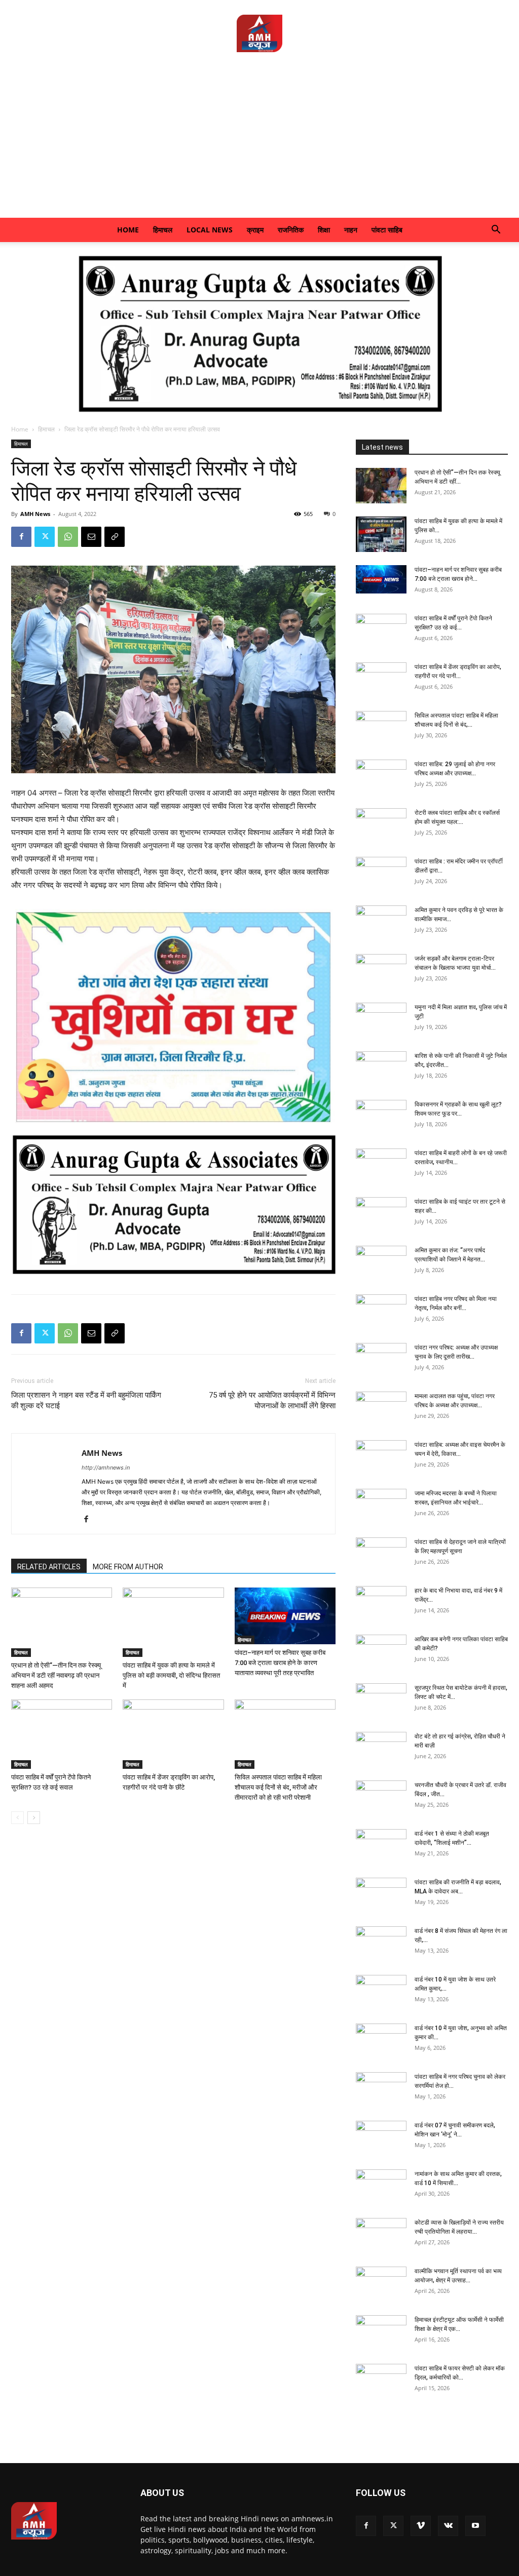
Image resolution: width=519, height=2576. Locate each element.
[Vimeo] (421, 2526)
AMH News (35, 514)
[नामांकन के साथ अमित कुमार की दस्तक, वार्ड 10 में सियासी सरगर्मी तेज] (381, 2187)
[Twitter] (45, 537)
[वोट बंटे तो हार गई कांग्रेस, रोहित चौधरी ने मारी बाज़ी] (381, 1750)
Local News (210, 230)
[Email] (91, 537)
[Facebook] (21, 537)
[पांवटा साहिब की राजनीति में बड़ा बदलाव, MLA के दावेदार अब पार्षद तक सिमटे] (381, 1895)
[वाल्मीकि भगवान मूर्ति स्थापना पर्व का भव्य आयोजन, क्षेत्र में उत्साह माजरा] (381, 2284)
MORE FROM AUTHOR (128, 1567)
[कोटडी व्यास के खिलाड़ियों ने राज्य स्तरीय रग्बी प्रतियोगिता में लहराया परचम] (381, 2236)
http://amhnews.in (106, 1468)
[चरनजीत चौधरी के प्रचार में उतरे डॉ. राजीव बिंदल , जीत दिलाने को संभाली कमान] (381, 1798)
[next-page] (34, 1818)
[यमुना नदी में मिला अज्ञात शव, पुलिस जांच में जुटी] (381, 1020)
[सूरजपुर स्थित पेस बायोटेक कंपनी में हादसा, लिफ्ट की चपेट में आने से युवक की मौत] (381, 1701)
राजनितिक (291, 230)
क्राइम (255, 230)
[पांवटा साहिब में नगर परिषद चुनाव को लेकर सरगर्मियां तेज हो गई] (381, 2090)
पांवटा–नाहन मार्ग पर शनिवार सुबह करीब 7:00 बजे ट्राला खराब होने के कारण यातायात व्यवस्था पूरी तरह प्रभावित (280, 1663)
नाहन (351, 230)
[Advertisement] (259, 142)
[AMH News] (259, 33)
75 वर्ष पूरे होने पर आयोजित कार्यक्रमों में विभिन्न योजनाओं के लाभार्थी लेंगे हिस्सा (272, 1400)
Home (128, 230)
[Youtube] (475, 2526)
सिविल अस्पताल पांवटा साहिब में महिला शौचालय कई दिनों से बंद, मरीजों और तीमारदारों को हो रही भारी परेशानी (278, 1787)
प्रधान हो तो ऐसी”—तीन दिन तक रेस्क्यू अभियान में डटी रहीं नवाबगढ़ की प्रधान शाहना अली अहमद (56, 1675)
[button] (496, 231)
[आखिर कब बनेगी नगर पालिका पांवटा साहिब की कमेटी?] (381, 1652)
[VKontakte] (448, 2526)
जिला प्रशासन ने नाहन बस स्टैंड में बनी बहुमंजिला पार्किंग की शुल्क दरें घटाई (86, 1400)
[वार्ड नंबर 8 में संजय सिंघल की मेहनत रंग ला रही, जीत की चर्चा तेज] (381, 1944)
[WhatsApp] (68, 537)
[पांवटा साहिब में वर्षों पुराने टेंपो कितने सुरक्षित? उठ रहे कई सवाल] (62, 1734)
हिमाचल (163, 230)
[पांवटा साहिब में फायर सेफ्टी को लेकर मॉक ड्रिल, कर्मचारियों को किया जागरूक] (381, 2382)
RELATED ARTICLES (49, 1567)
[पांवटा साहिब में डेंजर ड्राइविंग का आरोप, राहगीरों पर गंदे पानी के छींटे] (173, 1734)
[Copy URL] (115, 537)
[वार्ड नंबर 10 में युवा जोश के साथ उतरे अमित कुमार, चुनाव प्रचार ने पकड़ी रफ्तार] (381, 1993)
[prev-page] (17, 1818)
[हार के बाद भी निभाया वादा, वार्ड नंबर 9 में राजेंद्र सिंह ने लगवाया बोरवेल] (381, 1604)
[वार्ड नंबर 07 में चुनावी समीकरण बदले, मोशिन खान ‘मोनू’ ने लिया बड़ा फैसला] (381, 2138)
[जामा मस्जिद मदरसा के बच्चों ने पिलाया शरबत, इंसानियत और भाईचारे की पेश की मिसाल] (381, 1507)
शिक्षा (324, 230)
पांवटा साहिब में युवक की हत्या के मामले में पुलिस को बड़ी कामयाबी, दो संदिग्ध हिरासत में (171, 1675)
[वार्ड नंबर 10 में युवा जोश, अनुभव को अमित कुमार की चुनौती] (381, 2041)
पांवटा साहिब (387, 230)
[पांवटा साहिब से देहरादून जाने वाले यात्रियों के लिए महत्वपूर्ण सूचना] (381, 1555)
